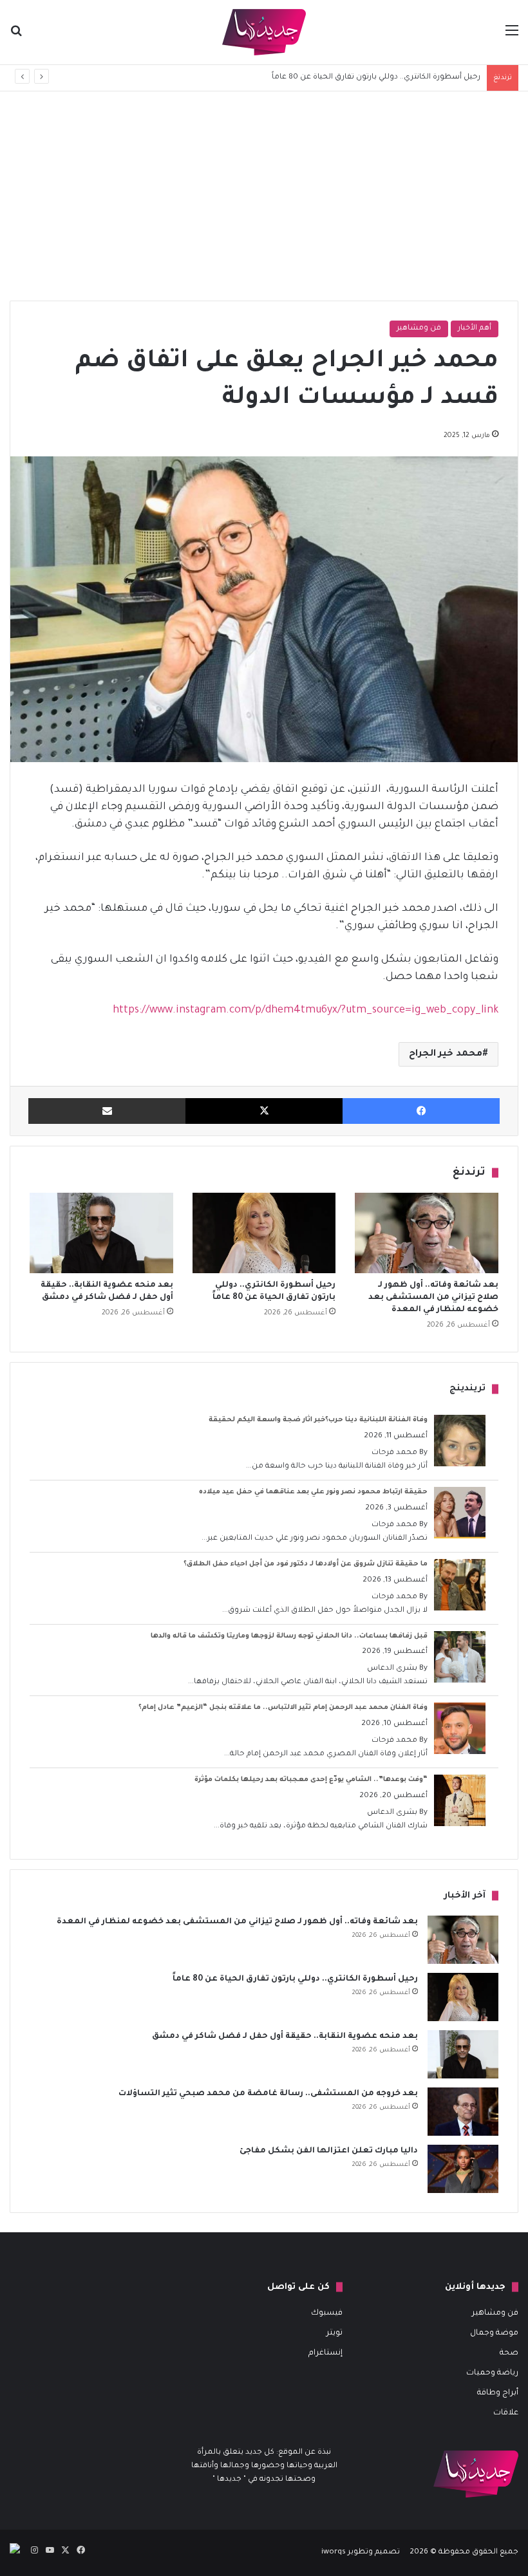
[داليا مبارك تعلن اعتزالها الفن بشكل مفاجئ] (463, 2169)
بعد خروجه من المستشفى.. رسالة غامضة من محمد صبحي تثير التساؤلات (268, 2094)
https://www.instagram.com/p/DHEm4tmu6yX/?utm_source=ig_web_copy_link (306, 1011)
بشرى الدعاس (392, 1669)
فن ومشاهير (419, 329)
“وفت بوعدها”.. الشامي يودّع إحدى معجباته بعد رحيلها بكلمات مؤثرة (311, 1780)
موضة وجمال (494, 2333)
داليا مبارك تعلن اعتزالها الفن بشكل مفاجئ (329, 2151)
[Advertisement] (264, 201)
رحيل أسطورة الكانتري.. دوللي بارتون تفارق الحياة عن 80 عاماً (295, 1979)
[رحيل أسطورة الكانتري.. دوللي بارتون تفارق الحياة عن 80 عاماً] (264, 1233)
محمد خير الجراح (446, 1054)
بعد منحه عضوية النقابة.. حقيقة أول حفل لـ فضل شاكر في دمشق (285, 2037)
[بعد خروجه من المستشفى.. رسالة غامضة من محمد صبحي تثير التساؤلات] (463, 2112)
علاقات (506, 2413)
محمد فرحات (394, 1453)
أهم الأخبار (475, 329)
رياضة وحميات (492, 2373)
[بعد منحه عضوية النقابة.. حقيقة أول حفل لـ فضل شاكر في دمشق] (101, 1233)
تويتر (335, 2333)
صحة (509, 2353)
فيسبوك (327, 2313)
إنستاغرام (325, 2353)
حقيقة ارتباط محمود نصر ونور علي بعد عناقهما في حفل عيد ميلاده (313, 1492)
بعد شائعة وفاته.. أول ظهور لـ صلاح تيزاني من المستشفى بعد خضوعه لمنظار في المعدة (433, 1298)
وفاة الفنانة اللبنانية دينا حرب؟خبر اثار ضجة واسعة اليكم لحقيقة (318, 1420)
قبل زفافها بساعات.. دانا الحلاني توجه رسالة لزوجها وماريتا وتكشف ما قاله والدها (289, 1636)
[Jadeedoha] (264, 32)
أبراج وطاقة (498, 2393)
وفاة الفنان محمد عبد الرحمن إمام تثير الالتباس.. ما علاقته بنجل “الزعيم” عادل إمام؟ (283, 1708)
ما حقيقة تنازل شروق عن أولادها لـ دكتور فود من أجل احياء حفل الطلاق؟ (306, 1564)
